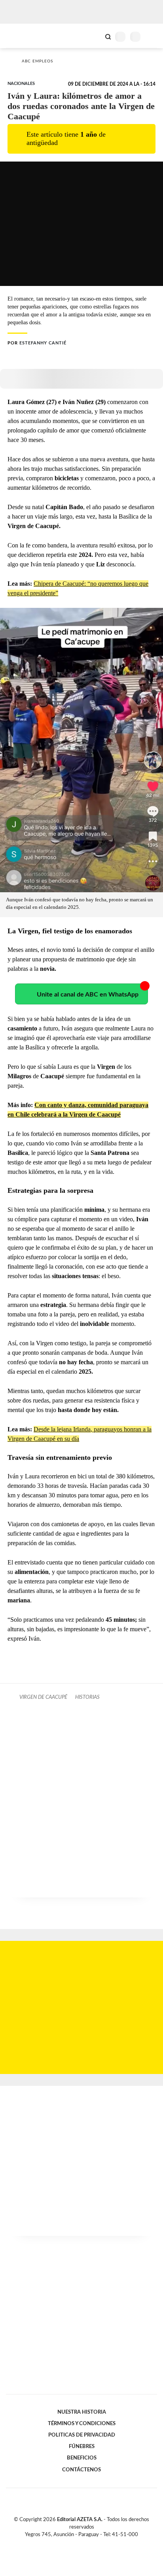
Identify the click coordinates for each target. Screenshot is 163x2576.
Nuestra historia (82, 2412)
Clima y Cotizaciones (95, 36)
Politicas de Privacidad (82, 2435)
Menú (152, 37)
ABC (21, 36)
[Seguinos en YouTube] (87, 2544)
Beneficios (82, 2458)
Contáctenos (81, 2470)
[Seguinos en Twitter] (78, 2544)
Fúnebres (82, 2446)
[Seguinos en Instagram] (95, 2544)
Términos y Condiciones (82, 2424)
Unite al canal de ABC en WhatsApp (88, 995)
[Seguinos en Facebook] (70, 2544)
